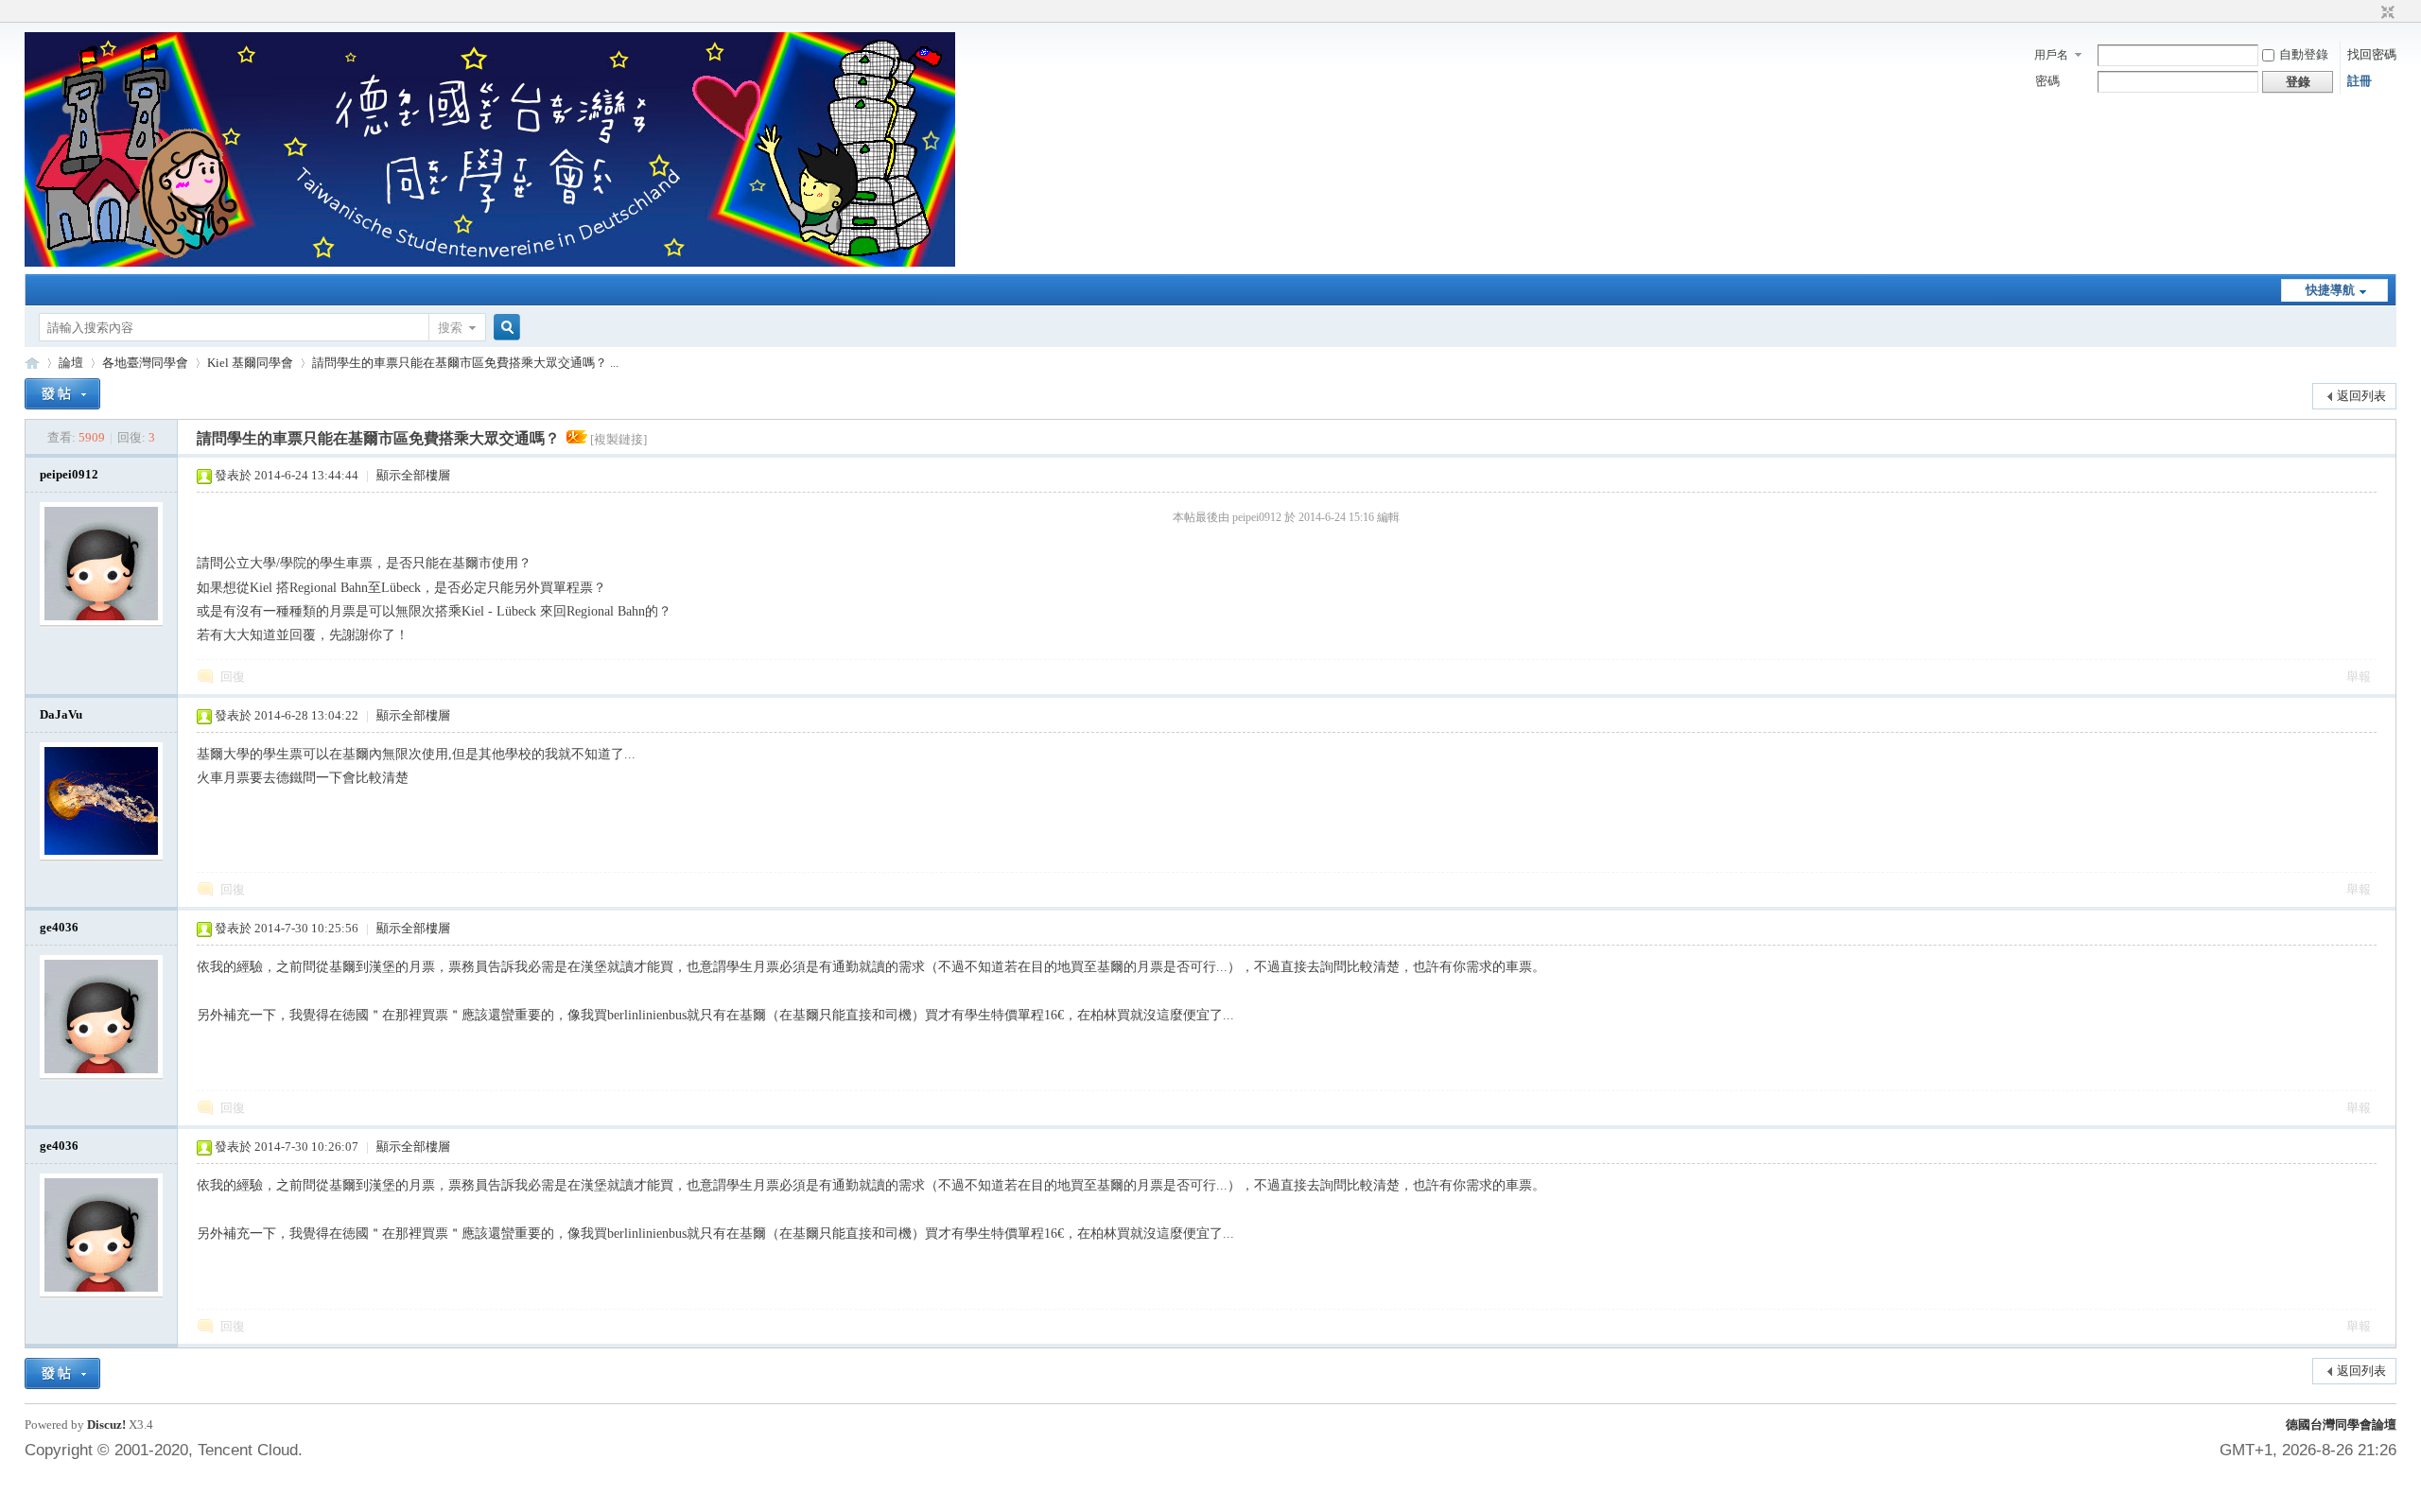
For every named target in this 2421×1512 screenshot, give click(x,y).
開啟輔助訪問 (2370, 13)
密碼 (2047, 81)
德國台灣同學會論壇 (2341, 1425)
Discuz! (106, 1425)
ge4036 (59, 927)
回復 (233, 677)
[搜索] (504, 328)
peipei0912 (69, 474)
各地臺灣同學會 (145, 363)
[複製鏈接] (618, 439)
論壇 (71, 363)
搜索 (450, 328)
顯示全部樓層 (413, 475)
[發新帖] (62, 394)
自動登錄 (2304, 54)
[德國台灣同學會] (490, 262)
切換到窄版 (2386, 13)
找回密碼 (2372, 54)
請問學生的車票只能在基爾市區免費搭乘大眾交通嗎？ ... (465, 363)
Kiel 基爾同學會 (250, 363)
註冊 (2360, 81)
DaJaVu (61, 714)
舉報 (2359, 677)
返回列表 (2361, 396)
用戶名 (2051, 55)
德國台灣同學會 (32, 363)
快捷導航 (2330, 290)
